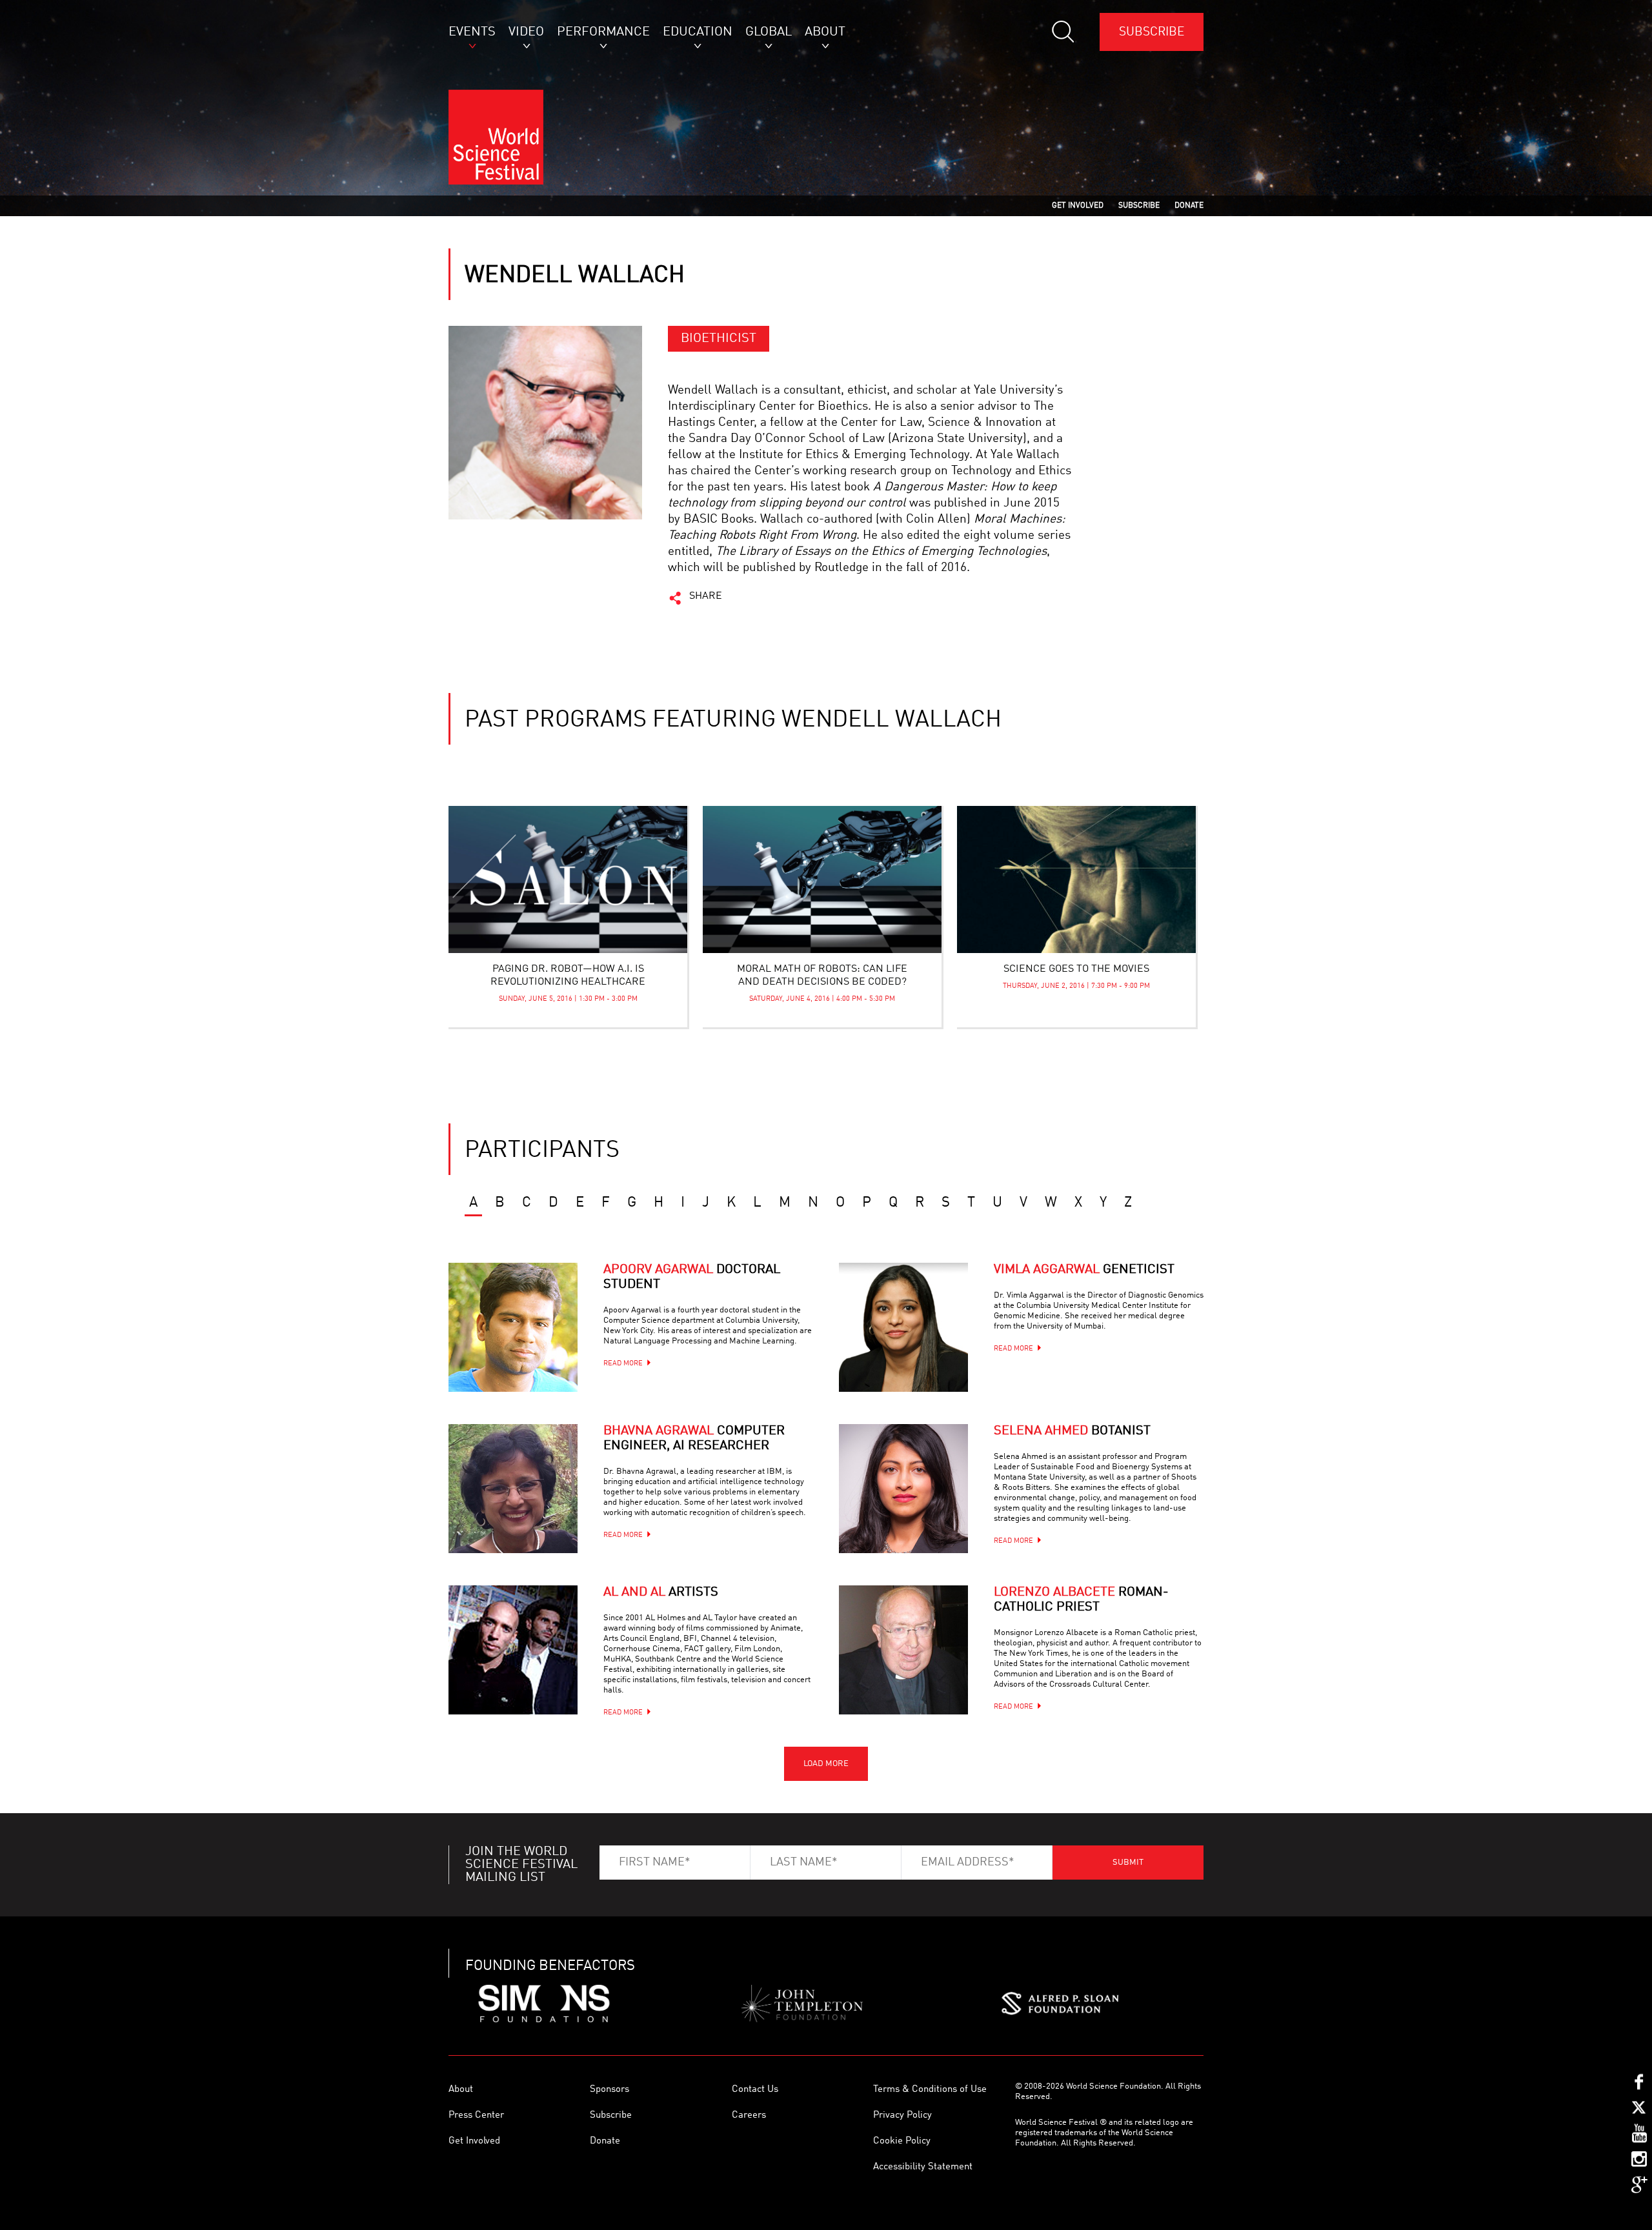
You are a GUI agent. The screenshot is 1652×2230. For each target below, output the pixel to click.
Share (706, 596)
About (461, 2090)
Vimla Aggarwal (1084, 1270)
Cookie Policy (902, 2141)
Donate (605, 2141)
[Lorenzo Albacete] (903, 1650)
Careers (749, 2115)
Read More (623, 1364)
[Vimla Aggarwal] (903, 1327)
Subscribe (1152, 32)
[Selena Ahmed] (903, 1489)
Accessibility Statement (923, 2167)
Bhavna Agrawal (694, 1439)
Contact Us (755, 2090)
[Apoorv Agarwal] (513, 1327)
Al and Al (661, 1592)
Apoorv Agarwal (692, 1277)
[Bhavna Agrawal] (513, 1489)
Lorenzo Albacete (1081, 1600)
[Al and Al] (513, 1650)
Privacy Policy (902, 2115)
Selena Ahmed (1072, 1431)
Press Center (476, 2115)
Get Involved (474, 2141)
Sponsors (609, 2090)
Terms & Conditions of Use (930, 2090)
